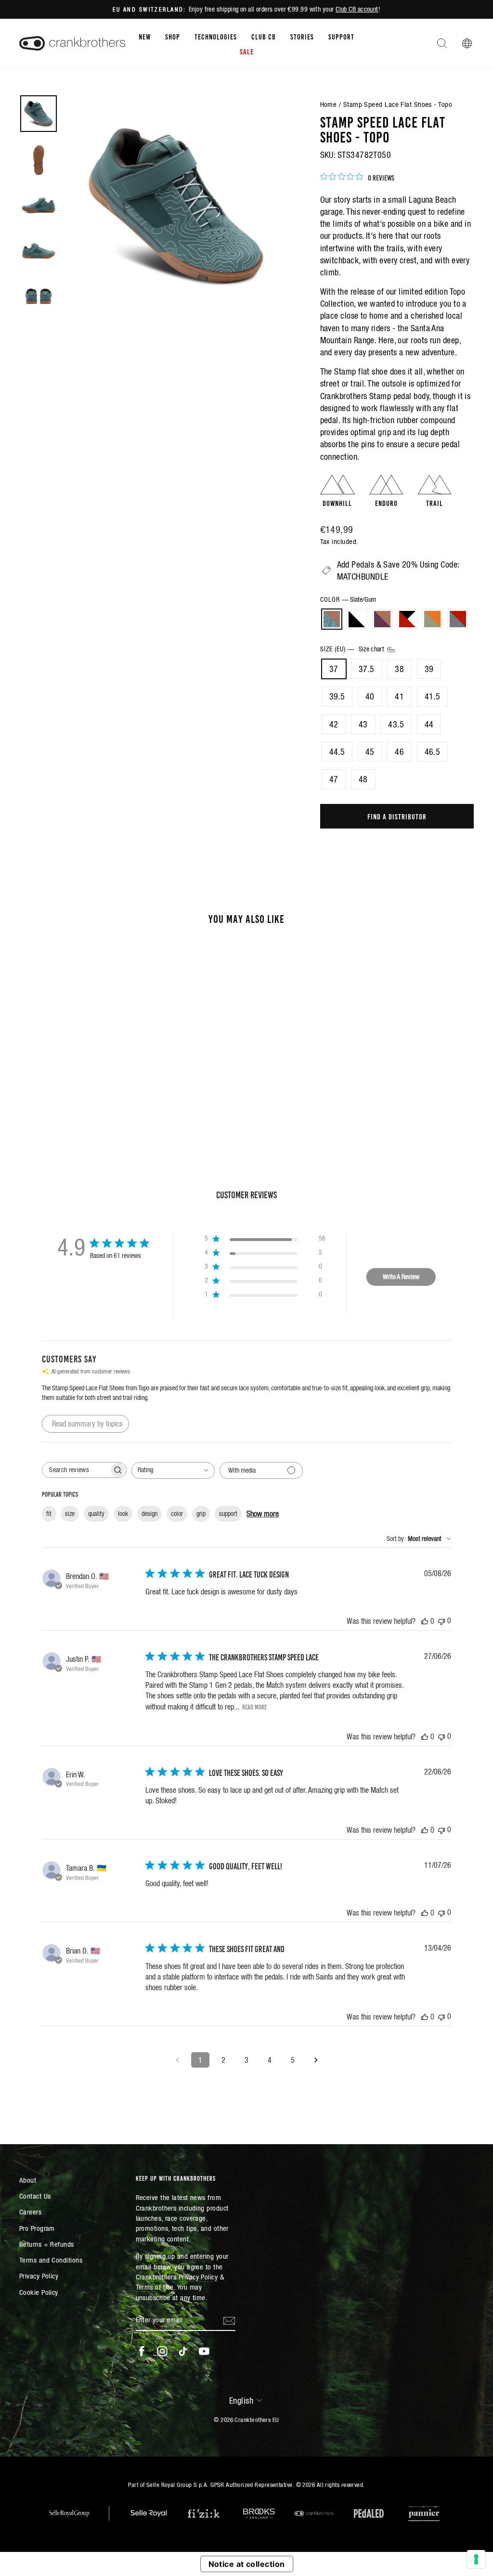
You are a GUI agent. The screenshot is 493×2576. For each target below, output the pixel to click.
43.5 (396, 724)
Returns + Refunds (47, 2244)
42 (334, 724)
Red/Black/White (407, 619)
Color (348, 599)
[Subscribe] (229, 2320)
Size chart (372, 649)
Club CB (264, 36)
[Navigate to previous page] (177, 2060)
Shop (173, 36)
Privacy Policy (39, 2276)
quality (96, 1514)
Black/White (357, 619)
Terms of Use (155, 2287)
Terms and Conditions (51, 2260)
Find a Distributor (397, 816)
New (145, 36)
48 (363, 779)
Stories (302, 36)
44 (429, 724)
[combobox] (173, 1470)
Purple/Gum (382, 619)
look (123, 1514)
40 (370, 696)
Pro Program (37, 2228)
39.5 (337, 696)
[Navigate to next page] (316, 2060)
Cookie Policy (39, 2292)
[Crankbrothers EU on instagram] (162, 2351)
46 (399, 752)
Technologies (216, 36)
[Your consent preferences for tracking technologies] (476, 2559)
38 (399, 669)
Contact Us (35, 2196)
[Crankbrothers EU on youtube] (204, 2351)
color (177, 1514)
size (70, 1514)
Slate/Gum (332, 619)
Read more (254, 1707)
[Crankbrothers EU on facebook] (142, 2351)
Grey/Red (458, 619)
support (228, 1514)
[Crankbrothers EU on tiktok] (183, 2351)
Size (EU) (353, 649)
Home (329, 104)
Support (341, 36)
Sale (247, 51)
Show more (263, 1514)
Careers (30, 2212)
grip (201, 1514)
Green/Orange (432, 619)
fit (49, 1514)
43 (363, 724)
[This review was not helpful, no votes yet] (441, 1621)
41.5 (433, 696)
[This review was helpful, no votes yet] (425, 1621)
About (28, 2180)
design (149, 1514)
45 (370, 752)
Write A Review (401, 1277)
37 (334, 669)
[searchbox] (76, 1470)
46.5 (433, 752)
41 (399, 696)
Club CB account (357, 9)
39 (429, 669)
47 (334, 779)
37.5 (367, 669)
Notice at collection (247, 2564)
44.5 (337, 752)
